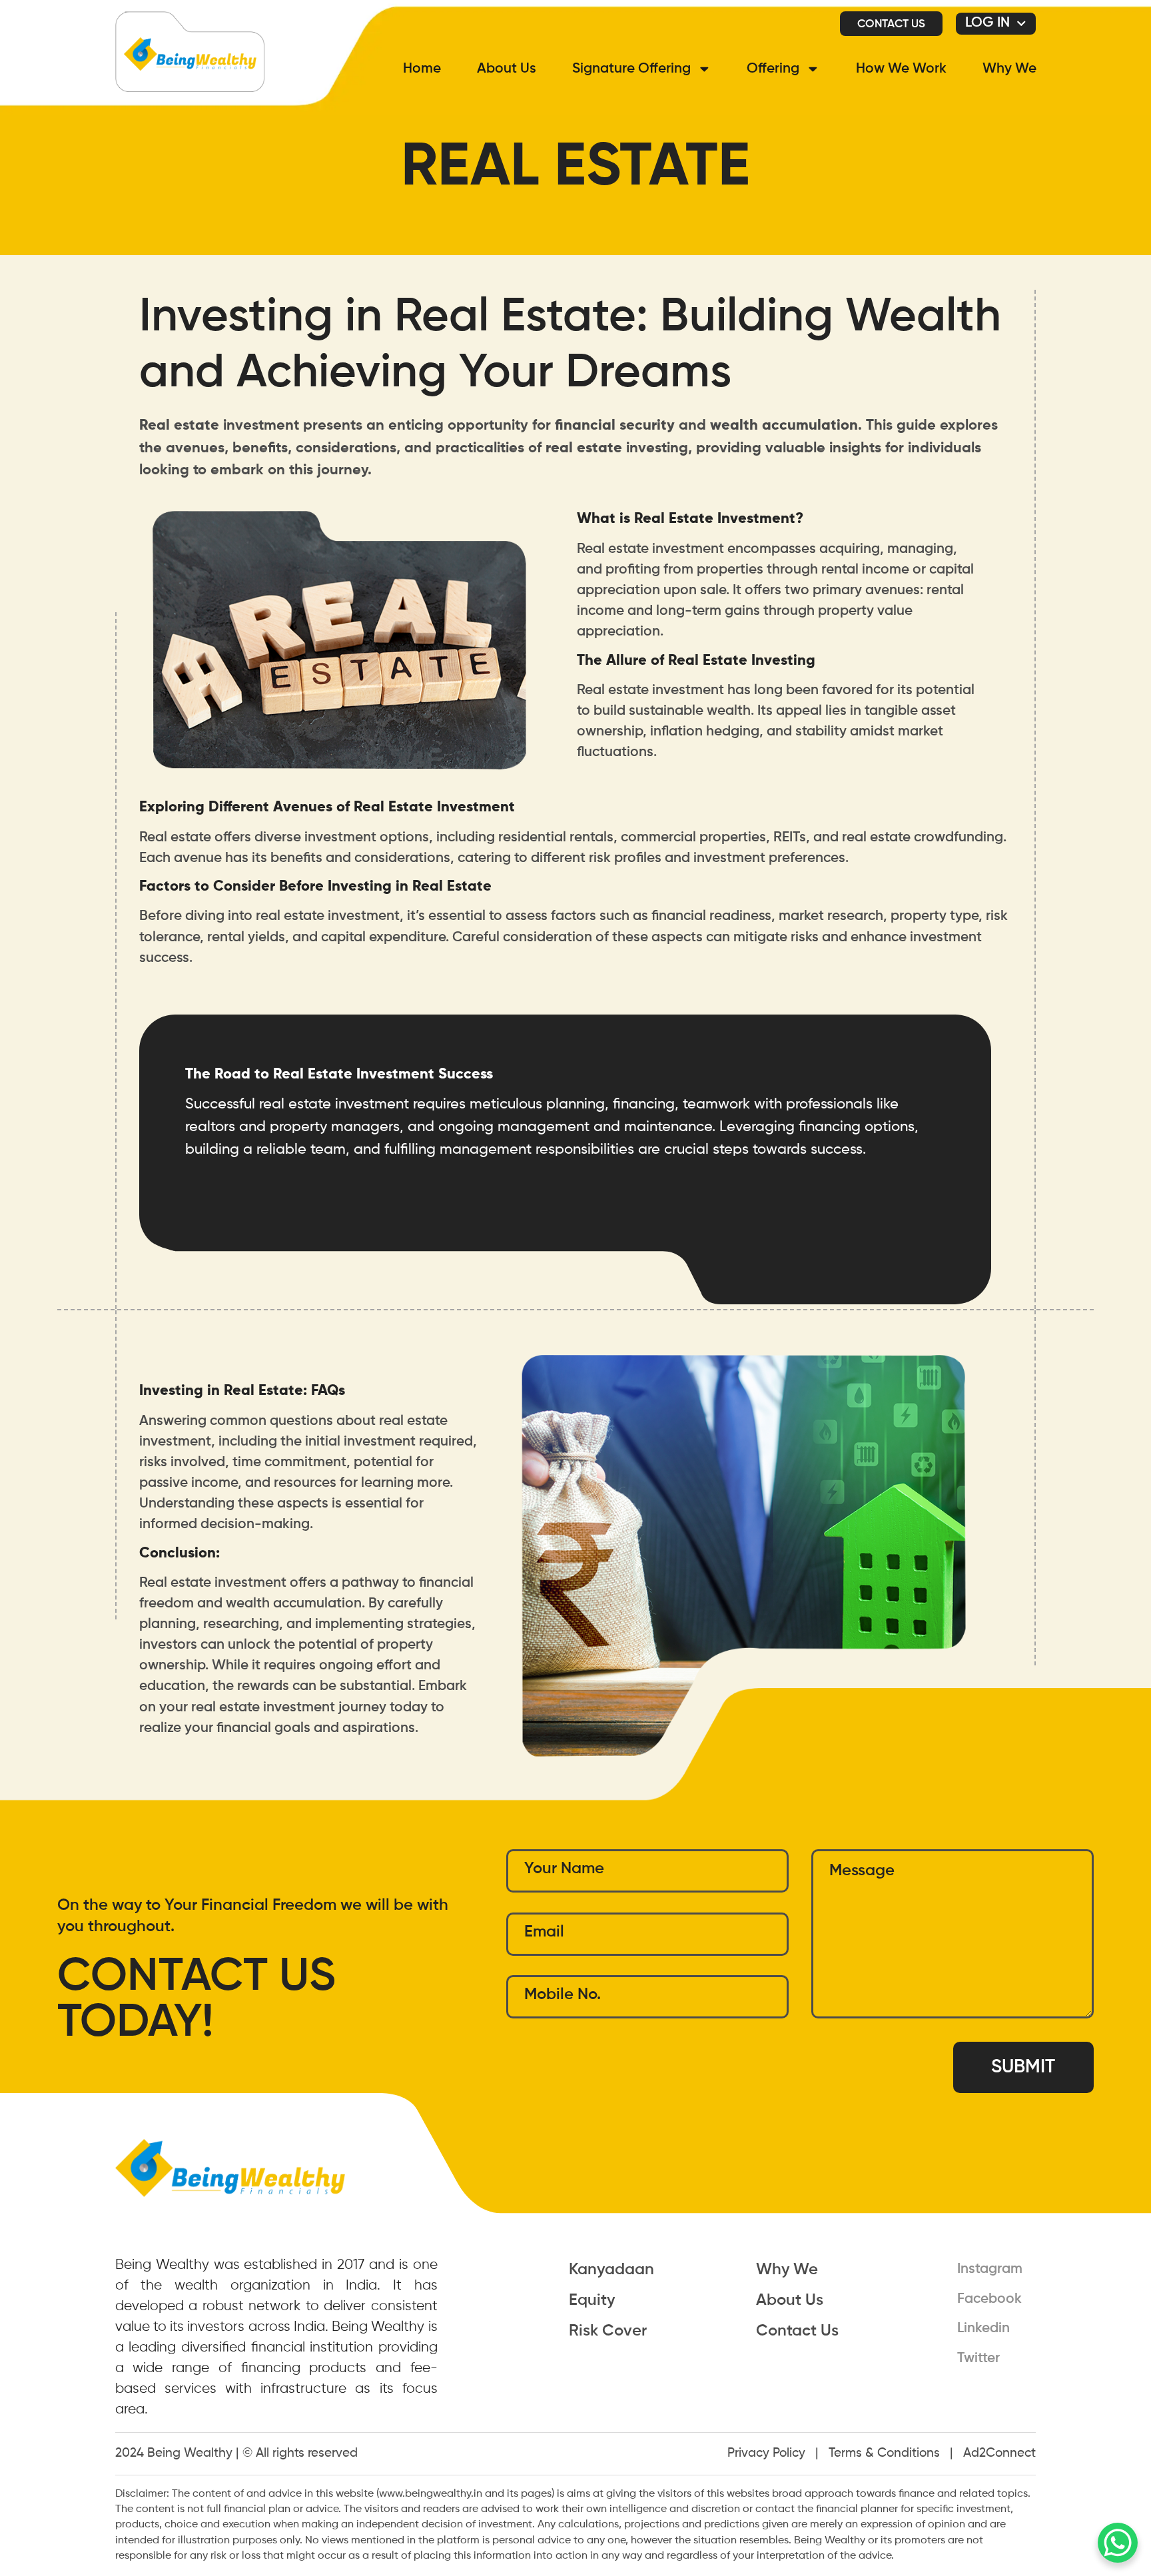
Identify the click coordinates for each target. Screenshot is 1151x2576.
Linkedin (983, 2329)
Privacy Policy (766, 2453)
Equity (592, 2300)
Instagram (990, 2269)
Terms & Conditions (884, 2453)
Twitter (978, 2359)
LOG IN (987, 23)
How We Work (901, 69)
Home (422, 69)
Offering (773, 69)
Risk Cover (608, 2331)
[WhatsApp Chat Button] (1118, 2543)
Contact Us (797, 2331)
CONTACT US (891, 24)
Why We (1009, 69)
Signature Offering (631, 69)
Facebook (989, 2299)
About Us (507, 69)
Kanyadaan (611, 2270)
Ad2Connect (999, 2453)
